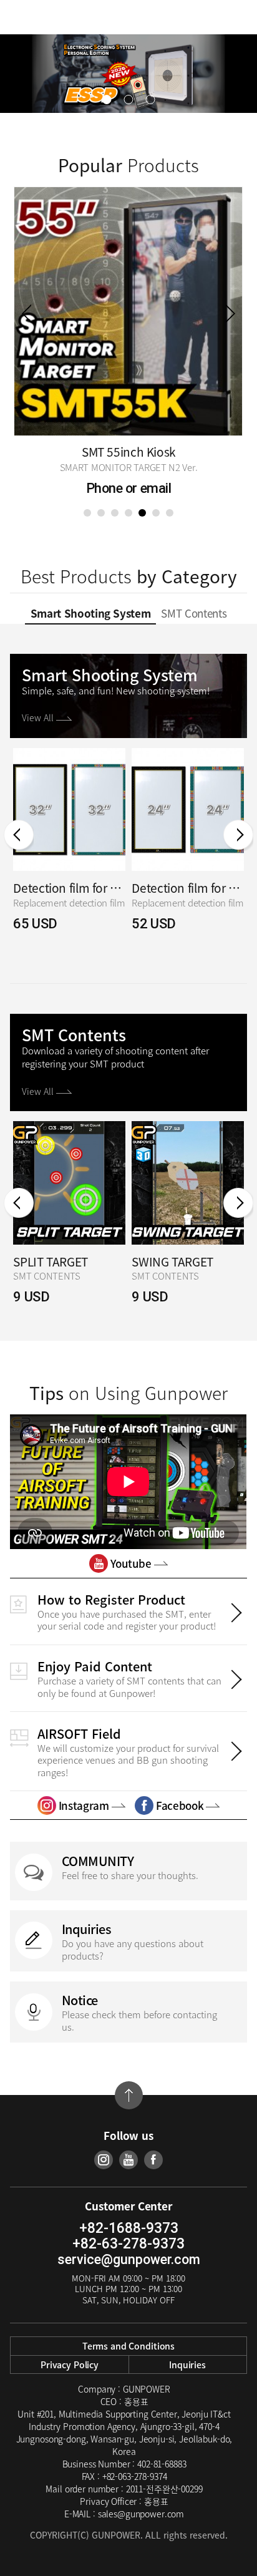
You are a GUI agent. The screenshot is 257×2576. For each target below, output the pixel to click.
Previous (27, 313)
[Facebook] (153, 2160)
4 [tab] (128, 513)
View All (39, 717)
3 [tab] (115, 513)
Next (230, 313)
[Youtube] (128, 2160)
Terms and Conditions (128, 2346)
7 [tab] (170, 513)
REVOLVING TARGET (65, 1262)
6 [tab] (156, 513)
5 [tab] (142, 513)
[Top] (129, 2095)
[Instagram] (104, 2160)
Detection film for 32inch (69, 888)
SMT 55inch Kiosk (128, 452)
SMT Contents (194, 613)
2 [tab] (101, 513)
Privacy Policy (70, 2365)
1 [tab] (87, 513)
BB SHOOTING (169, 1262)
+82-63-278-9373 (128, 2244)
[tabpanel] (128, 344)
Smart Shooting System (91, 613)
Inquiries (187, 2365)
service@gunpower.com (129, 2259)
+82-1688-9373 (129, 2228)
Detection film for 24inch (188, 888)
